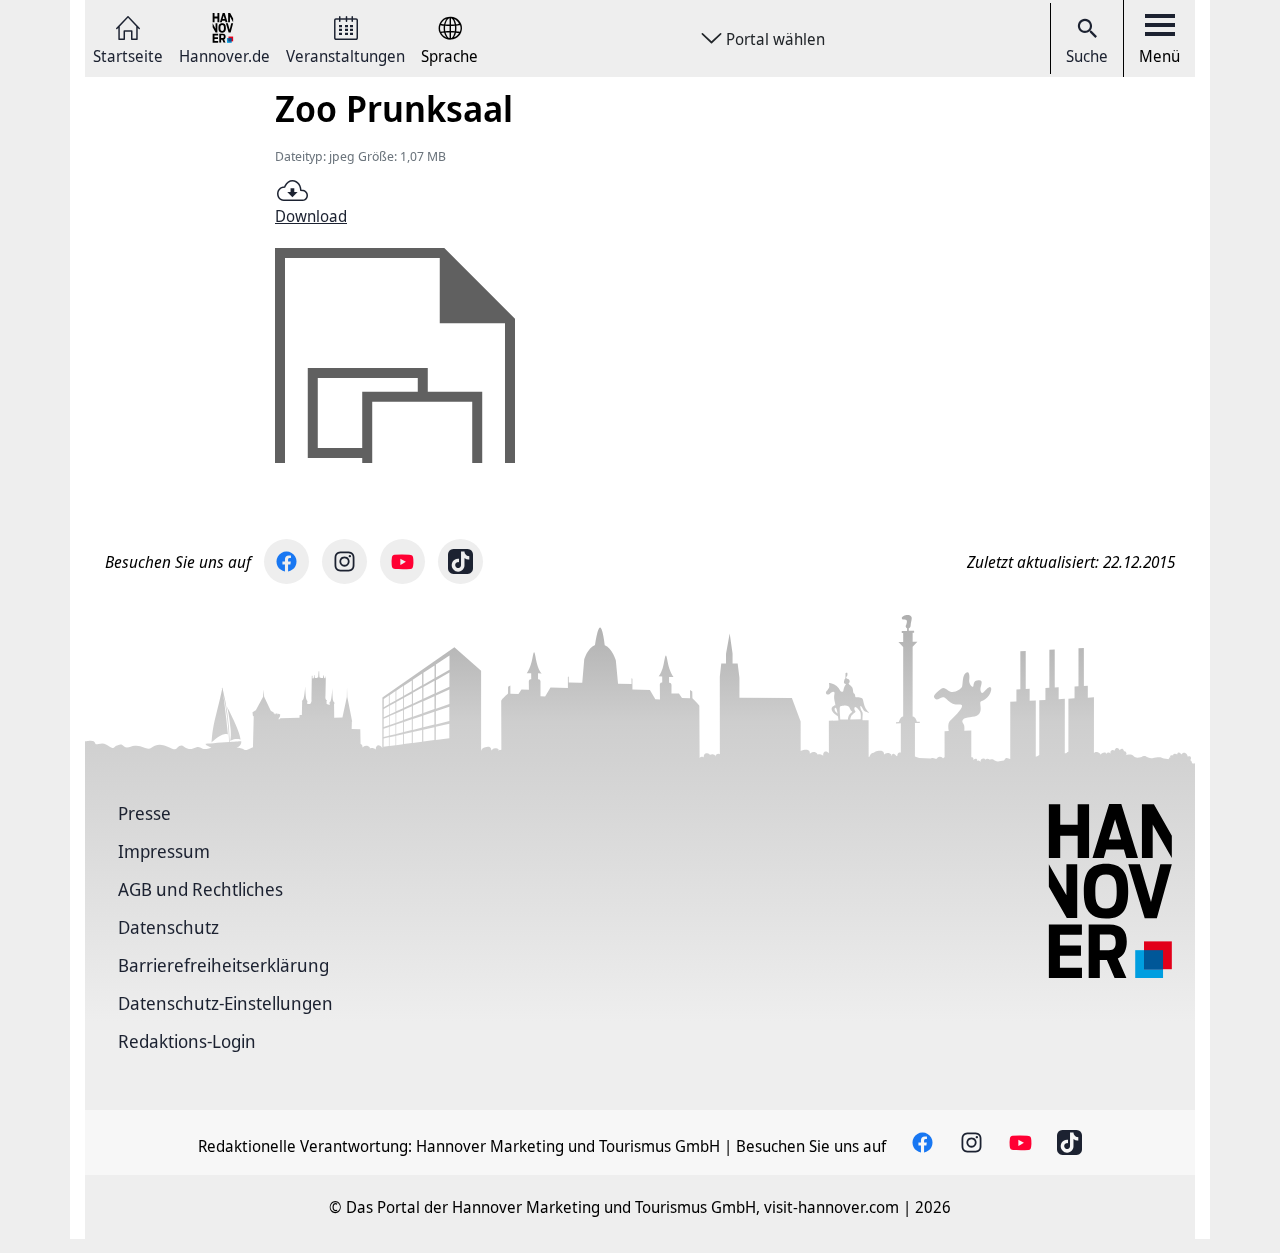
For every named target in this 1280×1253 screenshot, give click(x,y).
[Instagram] (344, 561)
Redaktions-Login (187, 1041)
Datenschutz (168, 927)
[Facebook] (286, 561)
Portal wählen (775, 39)
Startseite (128, 54)
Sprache (449, 54)
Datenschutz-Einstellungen (225, 1003)
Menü (1159, 56)
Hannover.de (224, 54)
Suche (1087, 56)
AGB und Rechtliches (200, 889)
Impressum (164, 851)
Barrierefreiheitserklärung (223, 965)
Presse (144, 813)
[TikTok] (460, 561)
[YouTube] (402, 561)
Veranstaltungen (345, 54)
